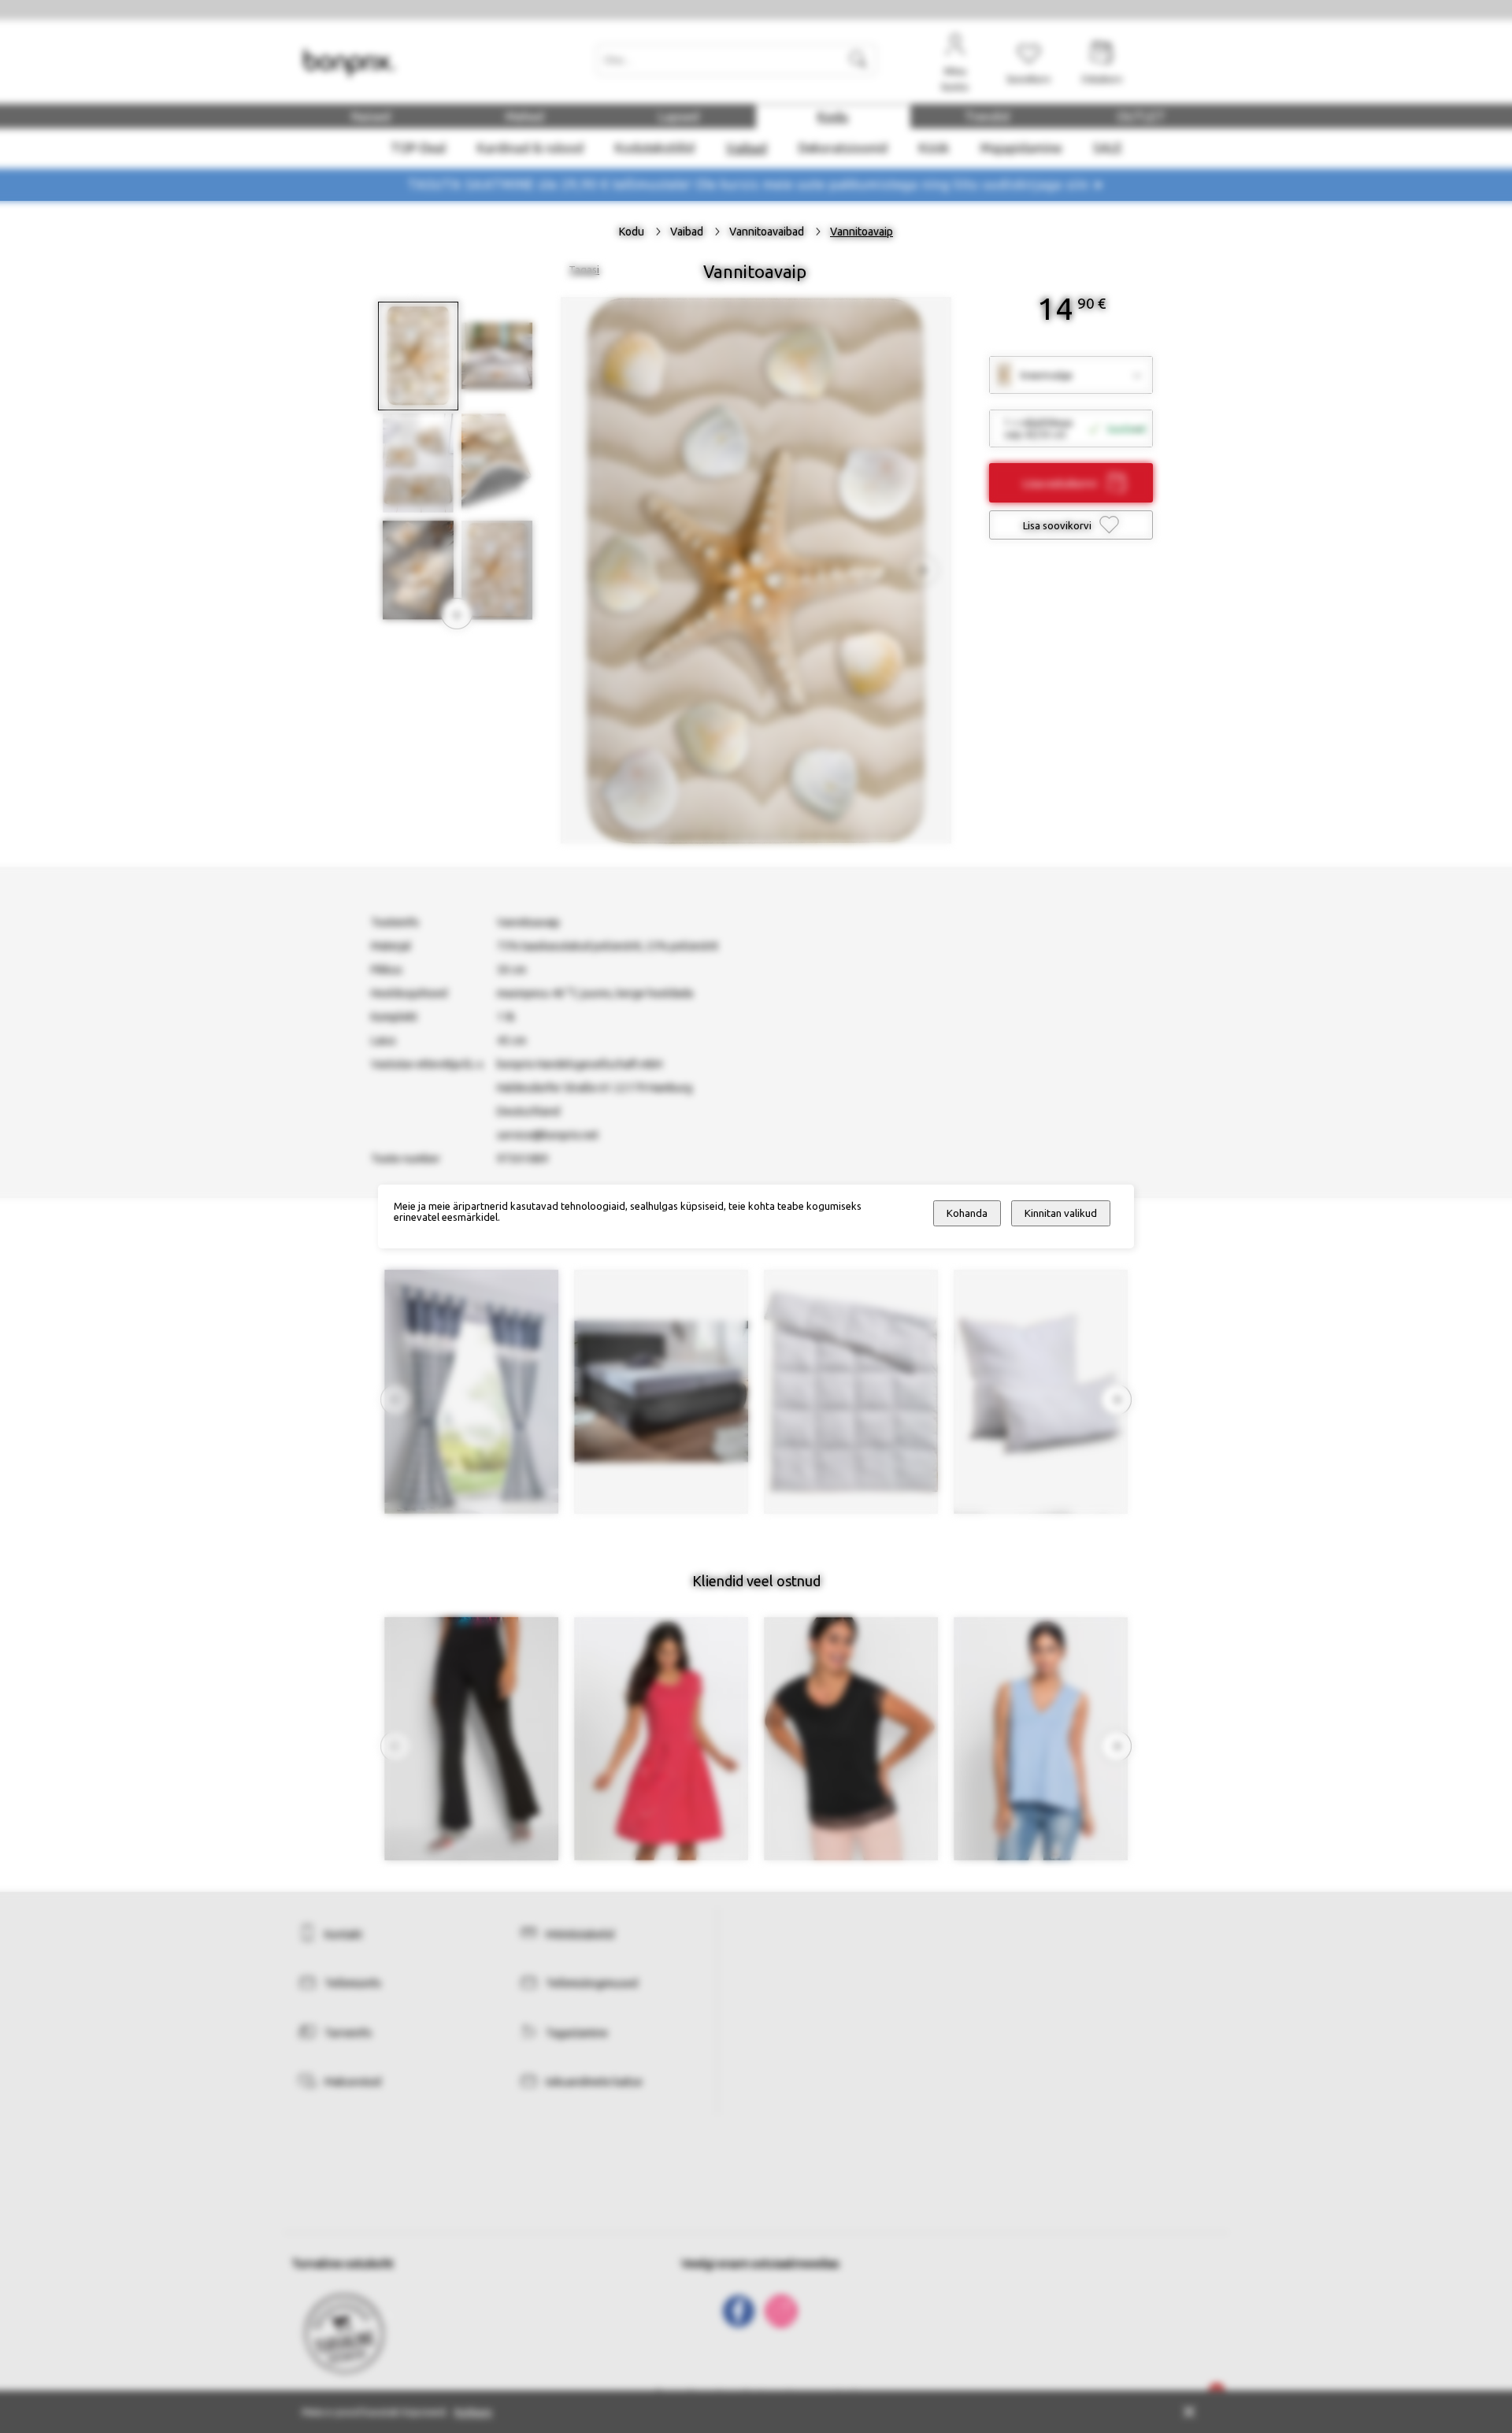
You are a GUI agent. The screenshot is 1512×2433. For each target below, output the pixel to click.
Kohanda (967, 1213)
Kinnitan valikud (1061, 1213)
